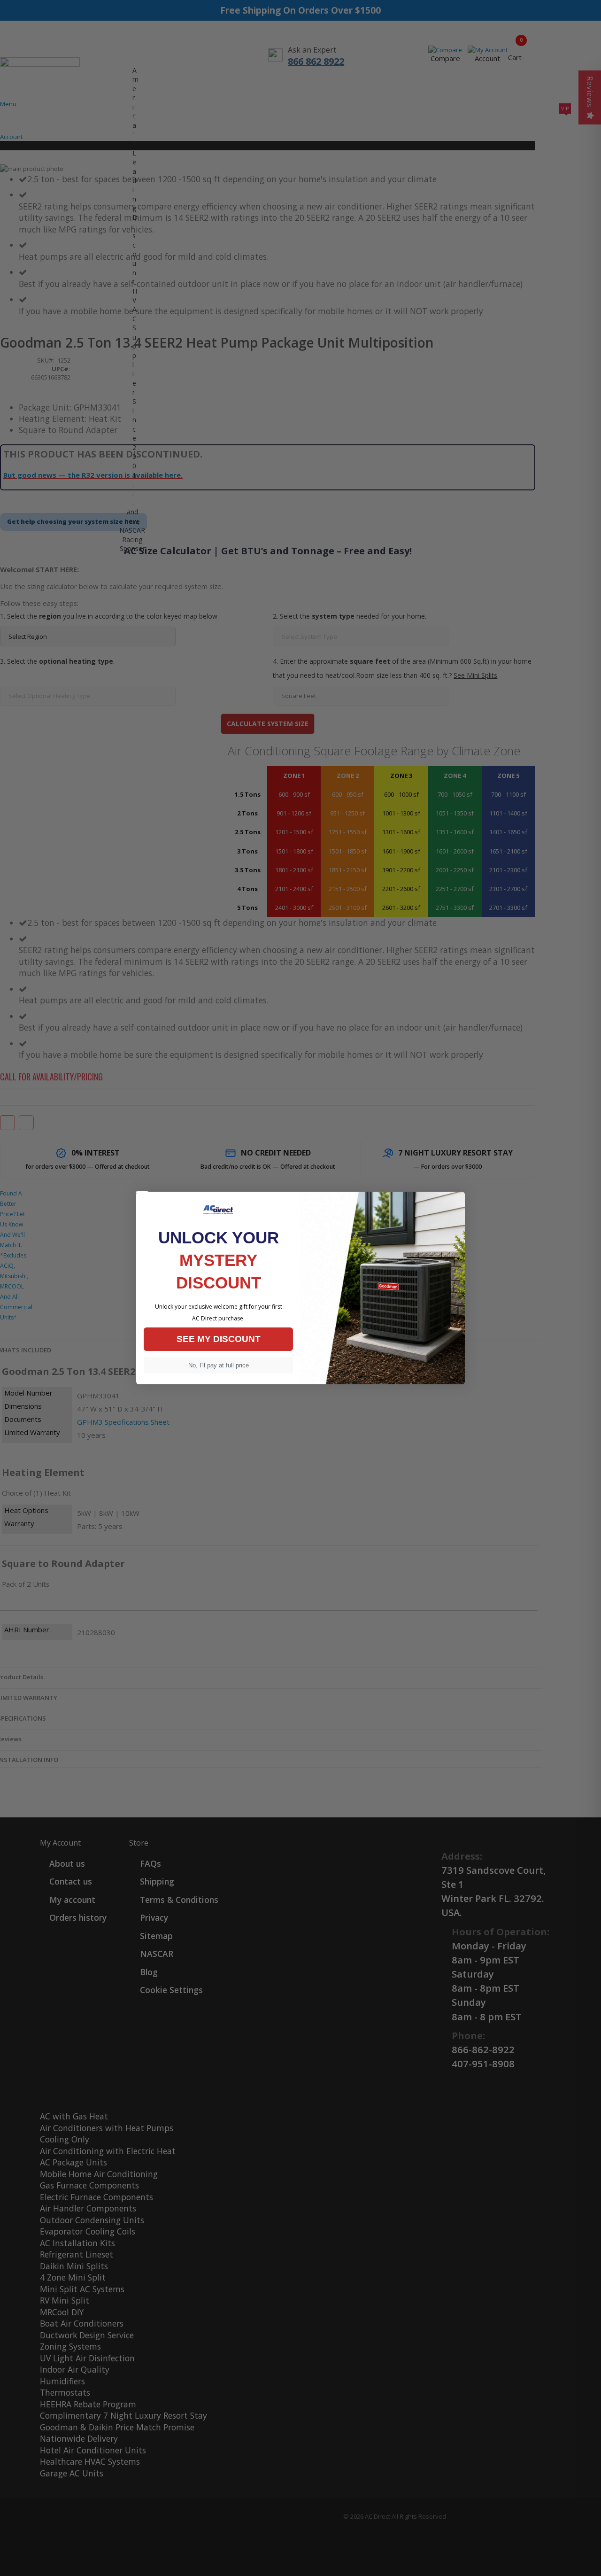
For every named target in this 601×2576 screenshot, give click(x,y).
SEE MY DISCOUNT (219, 1339)
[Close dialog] (142, 1192)
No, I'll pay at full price (219, 1365)
